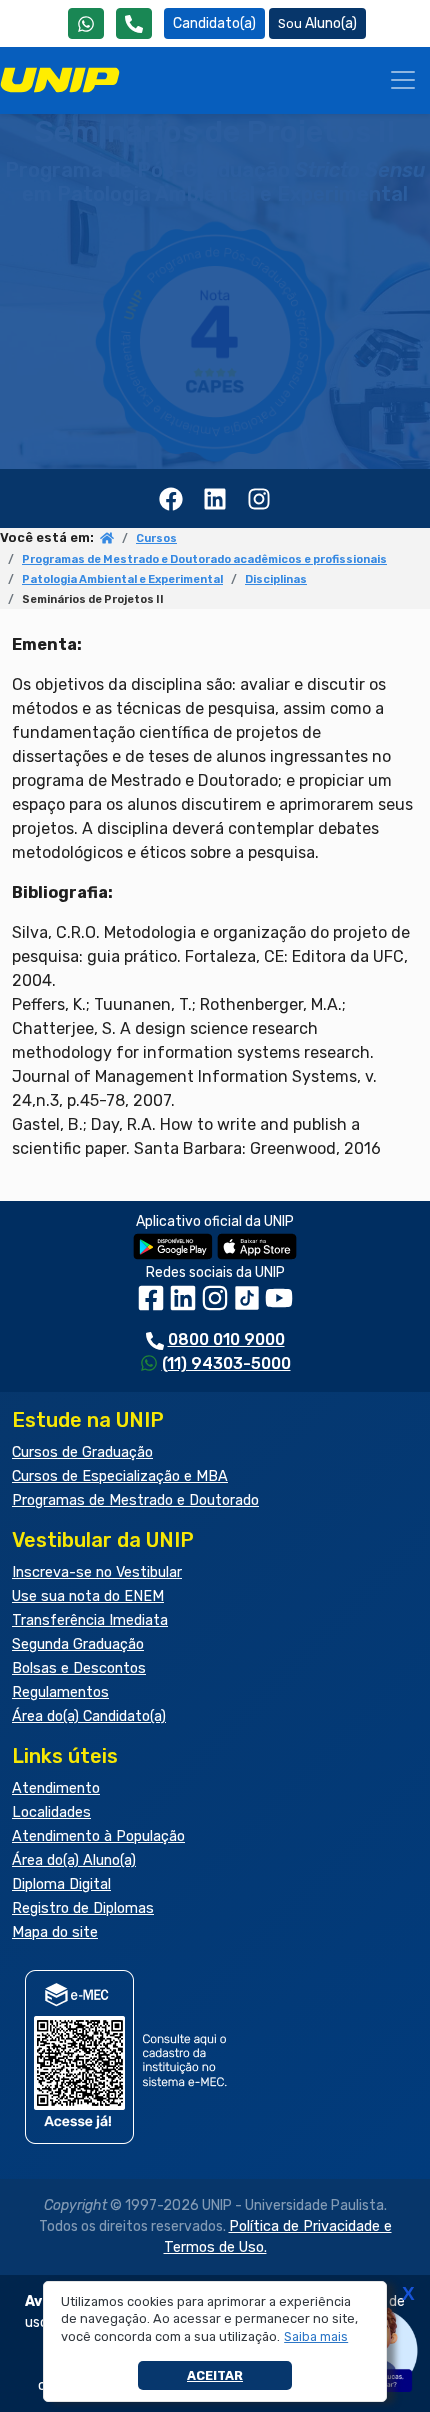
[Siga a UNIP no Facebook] (153, 1305)
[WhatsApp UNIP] (86, 23)
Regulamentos (60, 1692)
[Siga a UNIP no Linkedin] (185, 1305)
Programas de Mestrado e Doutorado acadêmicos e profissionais (204, 559)
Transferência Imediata (90, 1620)
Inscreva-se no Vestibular (97, 1572)
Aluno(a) (331, 23)
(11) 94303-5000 (226, 1363)
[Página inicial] (107, 539)
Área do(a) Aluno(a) (74, 1860)
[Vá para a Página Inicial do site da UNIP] (60, 80)
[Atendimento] (134, 23)
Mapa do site (55, 1932)
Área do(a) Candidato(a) (89, 1716)
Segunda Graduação (78, 1644)
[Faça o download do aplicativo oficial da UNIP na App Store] (257, 1245)
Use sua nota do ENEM (88, 1596)
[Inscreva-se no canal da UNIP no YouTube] (279, 1305)
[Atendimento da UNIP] (134, 23)
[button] (316, 2337)
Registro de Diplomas (83, 1908)
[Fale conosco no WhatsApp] (86, 23)
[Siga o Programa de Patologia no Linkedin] (215, 497)
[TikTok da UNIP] (249, 1305)
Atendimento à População (98, 1836)
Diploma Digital (61, 1884)
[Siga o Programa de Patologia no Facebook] (171, 497)
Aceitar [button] (215, 2375)
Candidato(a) (214, 23)
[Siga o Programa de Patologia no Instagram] (259, 497)
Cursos (156, 538)
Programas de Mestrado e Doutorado (135, 1500)
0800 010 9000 (226, 1339)
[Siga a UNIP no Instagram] (217, 1305)
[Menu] (403, 80)
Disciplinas (276, 579)
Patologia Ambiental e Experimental (122, 579)
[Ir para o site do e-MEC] (129, 2056)
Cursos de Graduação (82, 1452)
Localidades (51, 1812)
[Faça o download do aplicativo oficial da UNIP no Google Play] (173, 1245)
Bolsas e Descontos (79, 1668)
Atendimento (56, 1788)
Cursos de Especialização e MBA (120, 1476)
